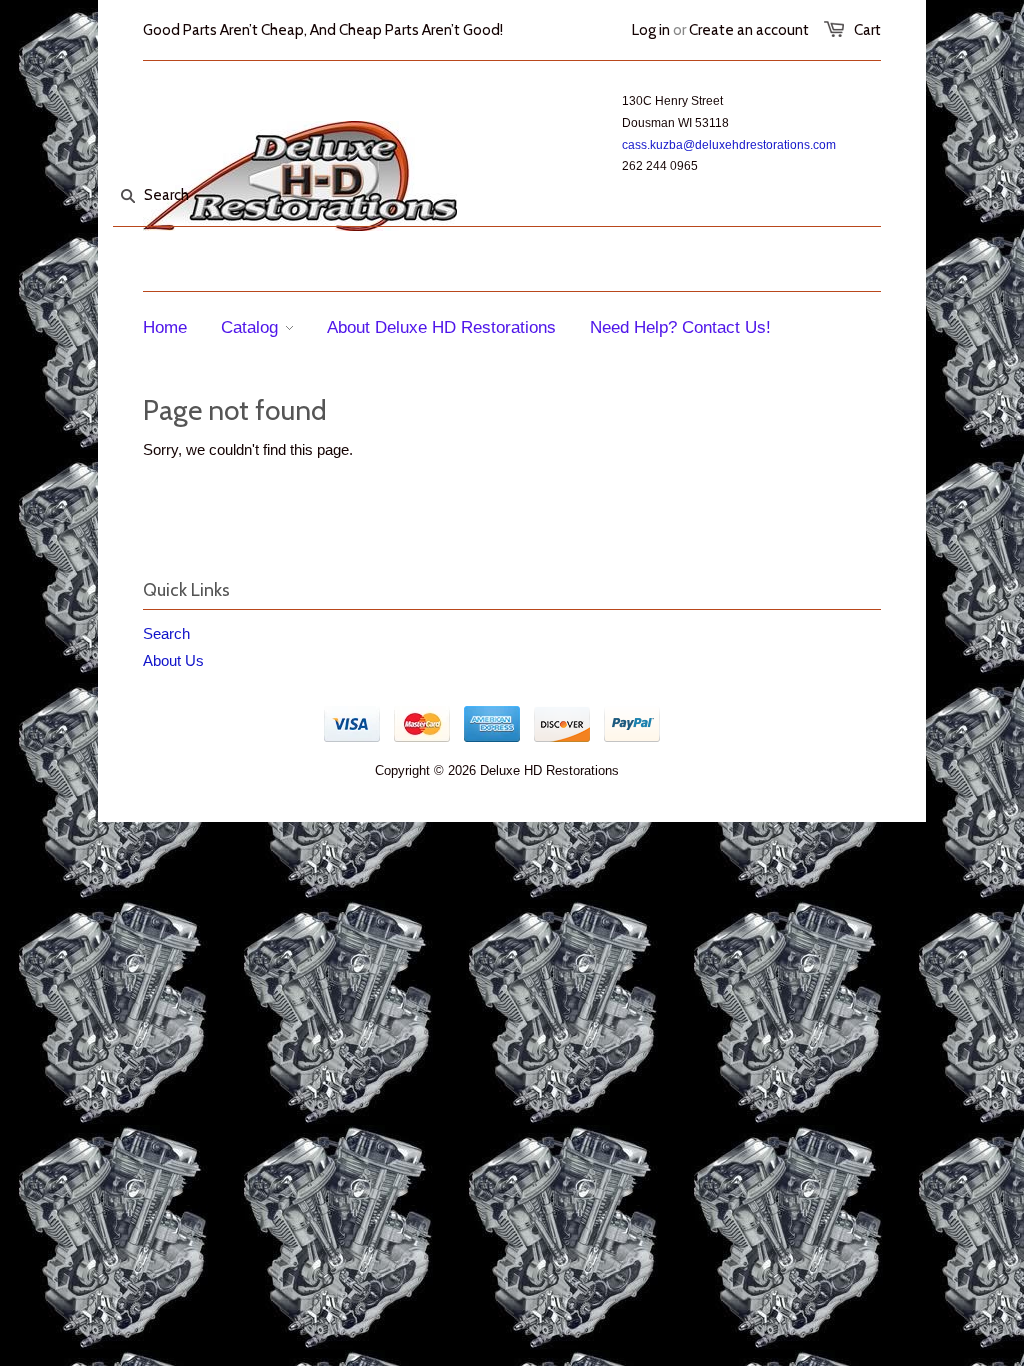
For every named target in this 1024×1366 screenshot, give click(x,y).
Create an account (749, 30)
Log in (651, 30)
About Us (173, 660)
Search (166, 633)
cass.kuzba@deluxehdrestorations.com (729, 145)
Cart (867, 30)
